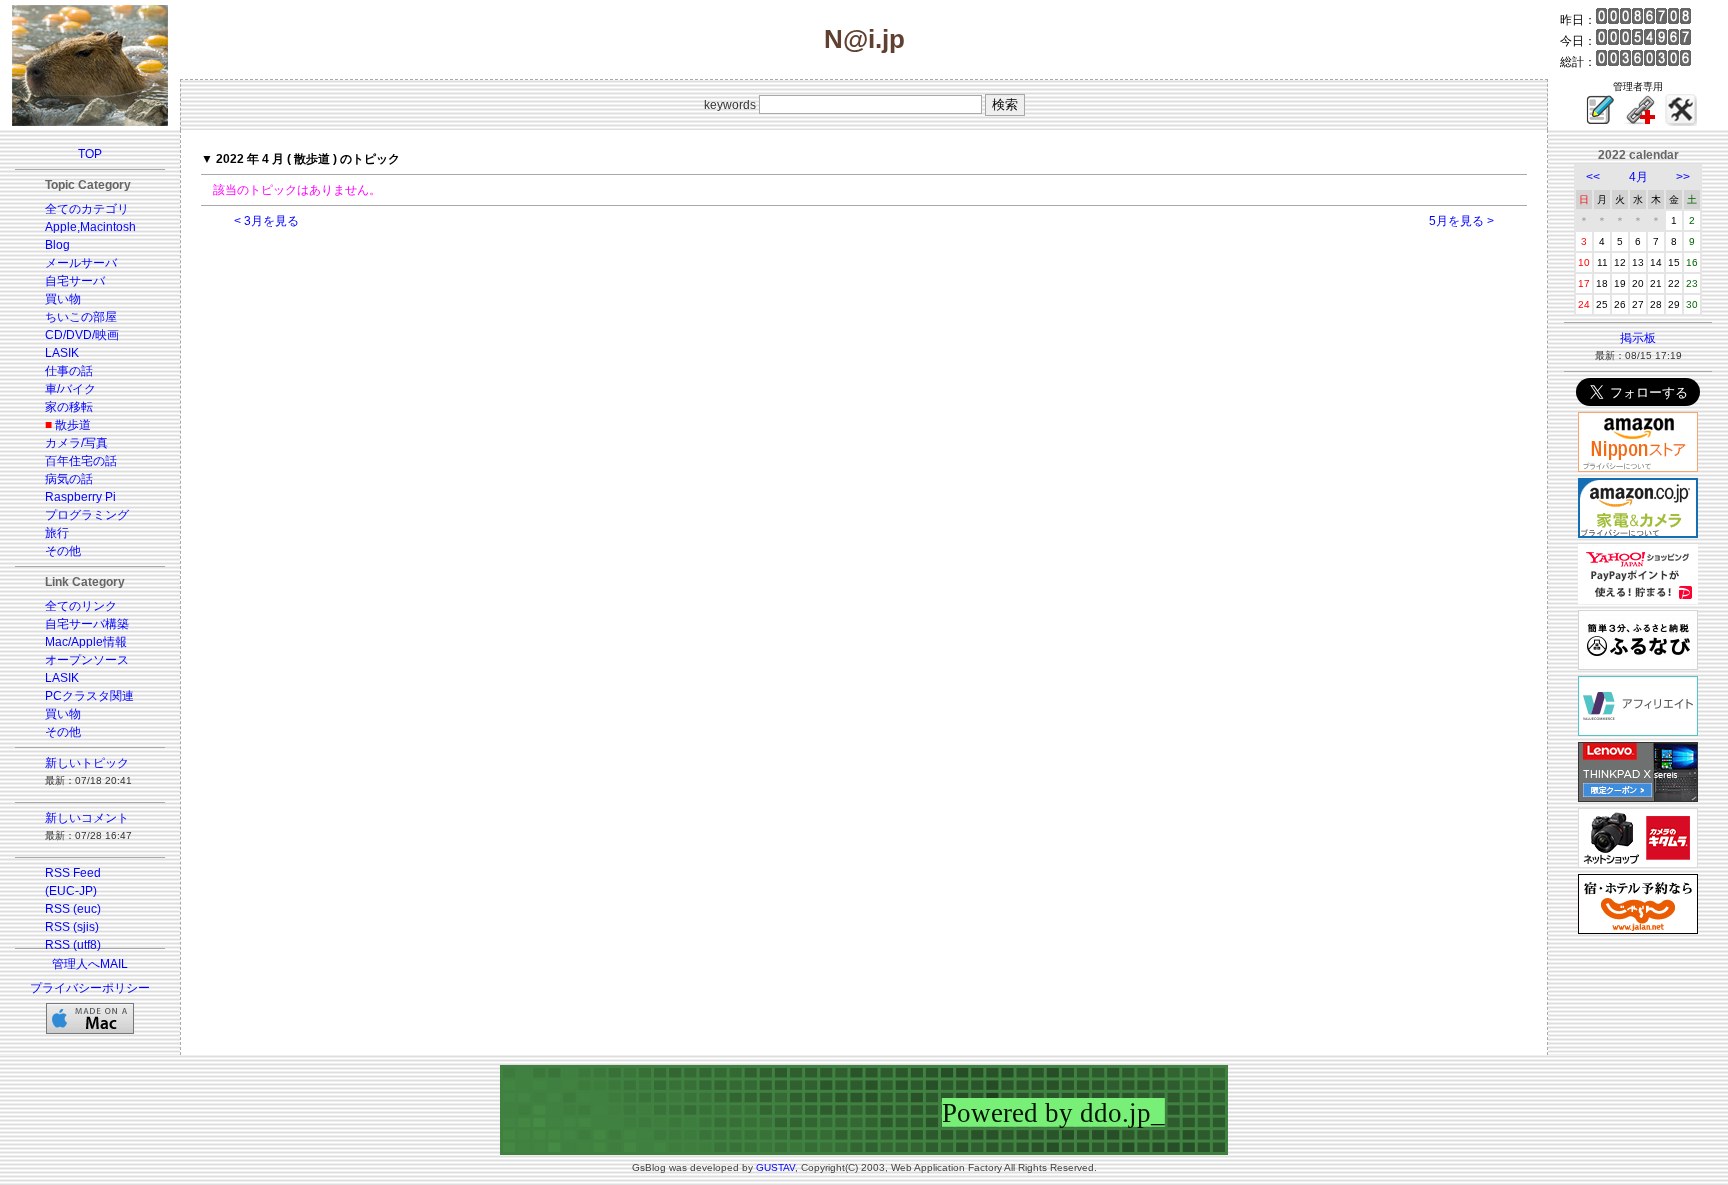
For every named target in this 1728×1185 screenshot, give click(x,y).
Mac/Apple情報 (86, 642)
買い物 (63, 299)
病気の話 (69, 479)
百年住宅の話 (81, 461)
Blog (57, 245)
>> (1683, 177)
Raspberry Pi (80, 497)
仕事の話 (69, 371)
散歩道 (73, 425)
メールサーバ (81, 263)
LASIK (62, 353)
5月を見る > (1461, 221)
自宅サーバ (75, 281)
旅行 (57, 533)
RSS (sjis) (72, 927)
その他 (63, 551)
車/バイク (70, 389)
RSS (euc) (73, 909)
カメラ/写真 (76, 443)
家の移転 (69, 407)
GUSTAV (775, 1167)
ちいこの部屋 (81, 317)
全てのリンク (81, 606)
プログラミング (87, 515)
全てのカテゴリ (87, 209)
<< (1593, 177)
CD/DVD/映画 (82, 335)
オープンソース (87, 660)
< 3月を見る (266, 221)
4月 (1638, 177)
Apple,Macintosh (90, 227)
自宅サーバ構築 (87, 624)
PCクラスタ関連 (89, 696)
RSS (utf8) (73, 945)
